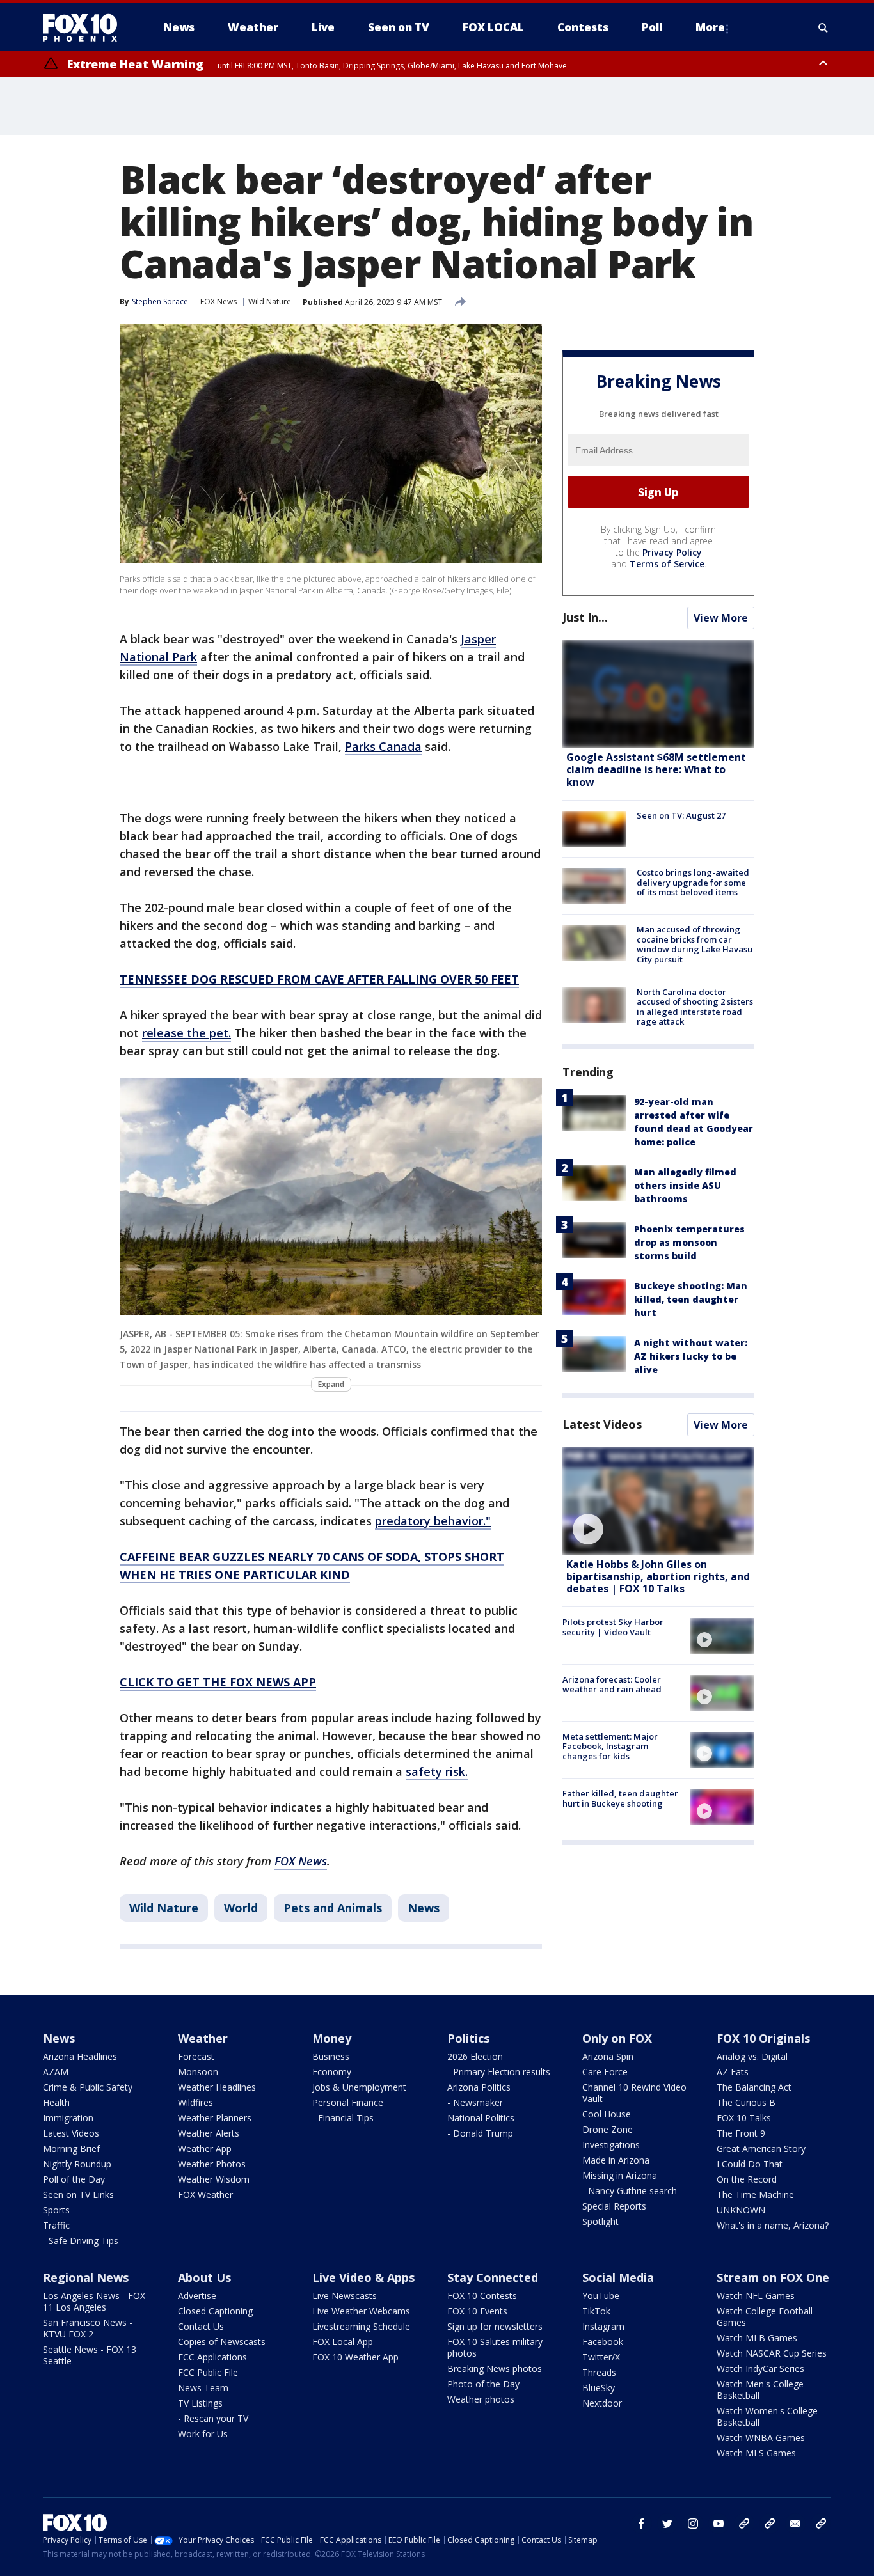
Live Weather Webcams (361, 2311)
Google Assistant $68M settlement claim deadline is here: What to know (656, 770)
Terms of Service (667, 564)
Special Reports (614, 2206)
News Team (203, 2388)
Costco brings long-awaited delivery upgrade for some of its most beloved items (693, 882)
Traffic (56, 2225)
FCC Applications (212, 2357)
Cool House (607, 2114)
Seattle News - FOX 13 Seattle (90, 2355)
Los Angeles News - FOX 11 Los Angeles (94, 2301)
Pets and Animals (333, 1908)
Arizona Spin (608, 2056)
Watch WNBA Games (761, 2438)
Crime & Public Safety (88, 2087)
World (241, 1908)
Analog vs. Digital (752, 2056)
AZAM (56, 2072)
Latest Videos (602, 1424)
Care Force (605, 2072)
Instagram (603, 2326)
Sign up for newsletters (495, 2326)
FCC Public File (208, 2372)
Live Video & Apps (363, 2277)
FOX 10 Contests (482, 2296)
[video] (658, 1501)
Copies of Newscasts (222, 2342)
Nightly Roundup (77, 2164)
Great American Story (761, 2148)
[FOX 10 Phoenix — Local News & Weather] (85, 27)
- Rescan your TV (213, 2418)
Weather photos (481, 2399)
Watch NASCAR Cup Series (772, 2353)
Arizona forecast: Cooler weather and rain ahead (612, 1685)
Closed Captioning (215, 2311)
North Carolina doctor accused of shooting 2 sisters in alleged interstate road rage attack (695, 1007)
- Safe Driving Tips (81, 2241)
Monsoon (198, 2072)
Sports (56, 2210)
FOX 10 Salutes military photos (495, 2347)
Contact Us (201, 2326)
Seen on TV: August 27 (681, 815)
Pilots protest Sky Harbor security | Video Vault (613, 1628)
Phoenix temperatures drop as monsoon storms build (689, 1242)
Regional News (86, 2277)
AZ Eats (733, 2072)
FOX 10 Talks (744, 2118)
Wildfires (195, 2102)
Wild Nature (270, 302)
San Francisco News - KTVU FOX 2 (88, 2328)
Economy (332, 2072)
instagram (693, 2524)
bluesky (770, 2524)
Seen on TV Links (78, 2195)
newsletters (821, 2524)
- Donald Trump (480, 2133)
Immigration (68, 2118)
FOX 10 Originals (763, 2038)
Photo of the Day (483, 2384)
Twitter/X (601, 2357)
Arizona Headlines (80, 2056)
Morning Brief (71, 2148)
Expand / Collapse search (823, 27)
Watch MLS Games (756, 2453)
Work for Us (203, 2434)
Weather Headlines (217, 2087)
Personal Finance (348, 2102)
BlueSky (599, 2388)
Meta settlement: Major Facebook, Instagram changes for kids (610, 1746)
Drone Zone (608, 2129)
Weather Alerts (209, 2133)
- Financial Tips (343, 2118)
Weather (203, 2038)
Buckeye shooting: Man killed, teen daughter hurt (691, 1299)
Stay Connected (493, 2277)
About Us (204, 2277)
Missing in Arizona (620, 2175)
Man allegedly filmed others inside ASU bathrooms (685, 1185)
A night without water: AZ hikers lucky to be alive (691, 1356)
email (795, 2524)
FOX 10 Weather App (355, 2357)
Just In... (585, 618)
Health (56, 2102)
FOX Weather (205, 2195)
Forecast (196, 2056)
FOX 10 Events (477, 2311)
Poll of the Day (74, 2179)
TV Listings (200, 2403)
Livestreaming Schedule (361, 2326)
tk (744, 2524)
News (424, 1908)
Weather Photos (212, 2164)
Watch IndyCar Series (760, 2368)
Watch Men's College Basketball (760, 2390)
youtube (719, 2524)
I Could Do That (750, 2164)
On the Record (747, 2179)
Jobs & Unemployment (359, 2087)
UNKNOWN (741, 2210)
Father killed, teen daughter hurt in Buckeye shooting (620, 1798)
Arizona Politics (479, 2087)
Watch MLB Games (757, 2338)
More (710, 27)
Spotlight (600, 2221)
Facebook (603, 2342)
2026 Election (475, 2056)
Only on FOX (617, 2038)
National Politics (481, 2118)
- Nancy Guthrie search (630, 2191)
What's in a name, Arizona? (773, 2225)
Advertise (197, 2296)
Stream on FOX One (773, 2277)
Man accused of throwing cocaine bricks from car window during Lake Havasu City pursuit (695, 945)
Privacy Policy (672, 553)
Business (331, 2056)
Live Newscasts (345, 2296)
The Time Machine (755, 2195)
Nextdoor (602, 2403)
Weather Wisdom (214, 2179)
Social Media (618, 2277)
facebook (642, 2524)
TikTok (596, 2311)
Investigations (611, 2145)
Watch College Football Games (765, 2317)
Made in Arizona (616, 2160)
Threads (599, 2372)
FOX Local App (343, 2342)
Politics (468, 2038)
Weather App (205, 2148)
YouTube (601, 2296)
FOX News (219, 302)
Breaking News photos (495, 2368)
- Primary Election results (499, 2072)
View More (721, 618)
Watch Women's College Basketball (767, 2416)
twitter (667, 2524)
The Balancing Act (754, 2087)
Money (332, 2038)
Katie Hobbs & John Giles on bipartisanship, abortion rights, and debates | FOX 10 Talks (658, 1576)
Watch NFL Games (756, 2296)
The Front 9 (741, 2133)
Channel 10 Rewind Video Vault (634, 2093)
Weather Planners (215, 2118)
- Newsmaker (475, 2102)
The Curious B (746, 2102)
